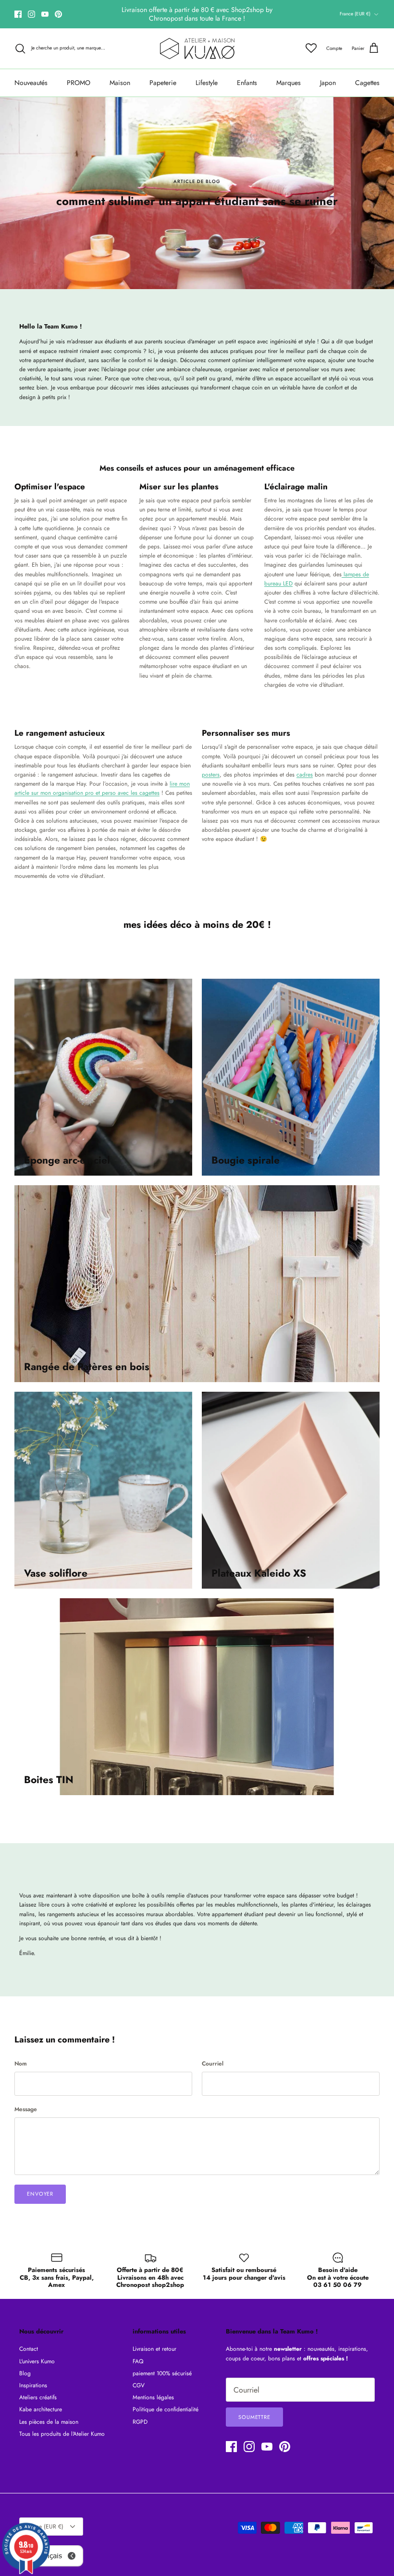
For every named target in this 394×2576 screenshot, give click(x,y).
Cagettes (367, 83)
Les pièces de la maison (49, 2422)
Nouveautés (31, 83)
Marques (289, 83)
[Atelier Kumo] (197, 49)
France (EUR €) (355, 14)
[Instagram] (31, 14)
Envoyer (40, 2194)
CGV (139, 2385)
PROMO (79, 83)
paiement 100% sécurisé (162, 2373)
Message (26, 2109)
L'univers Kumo (37, 2361)
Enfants (247, 83)
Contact (29, 2349)
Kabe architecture (41, 2409)
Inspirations (33, 2385)
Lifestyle (207, 83)
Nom (21, 2064)
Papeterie (163, 83)
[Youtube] (45, 14)
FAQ (138, 2361)
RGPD (140, 2422)
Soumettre (254, 2417)
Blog (25, 2373)
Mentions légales (153, 2397)
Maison (120, 83)
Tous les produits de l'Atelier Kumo (62, 2434)
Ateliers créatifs (38, 2397)
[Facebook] (18, 14)
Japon (328, 83)
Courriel (213, 2064)
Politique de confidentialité (166, 2409)
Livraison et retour (154, 2349)
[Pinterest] (58, 14)
